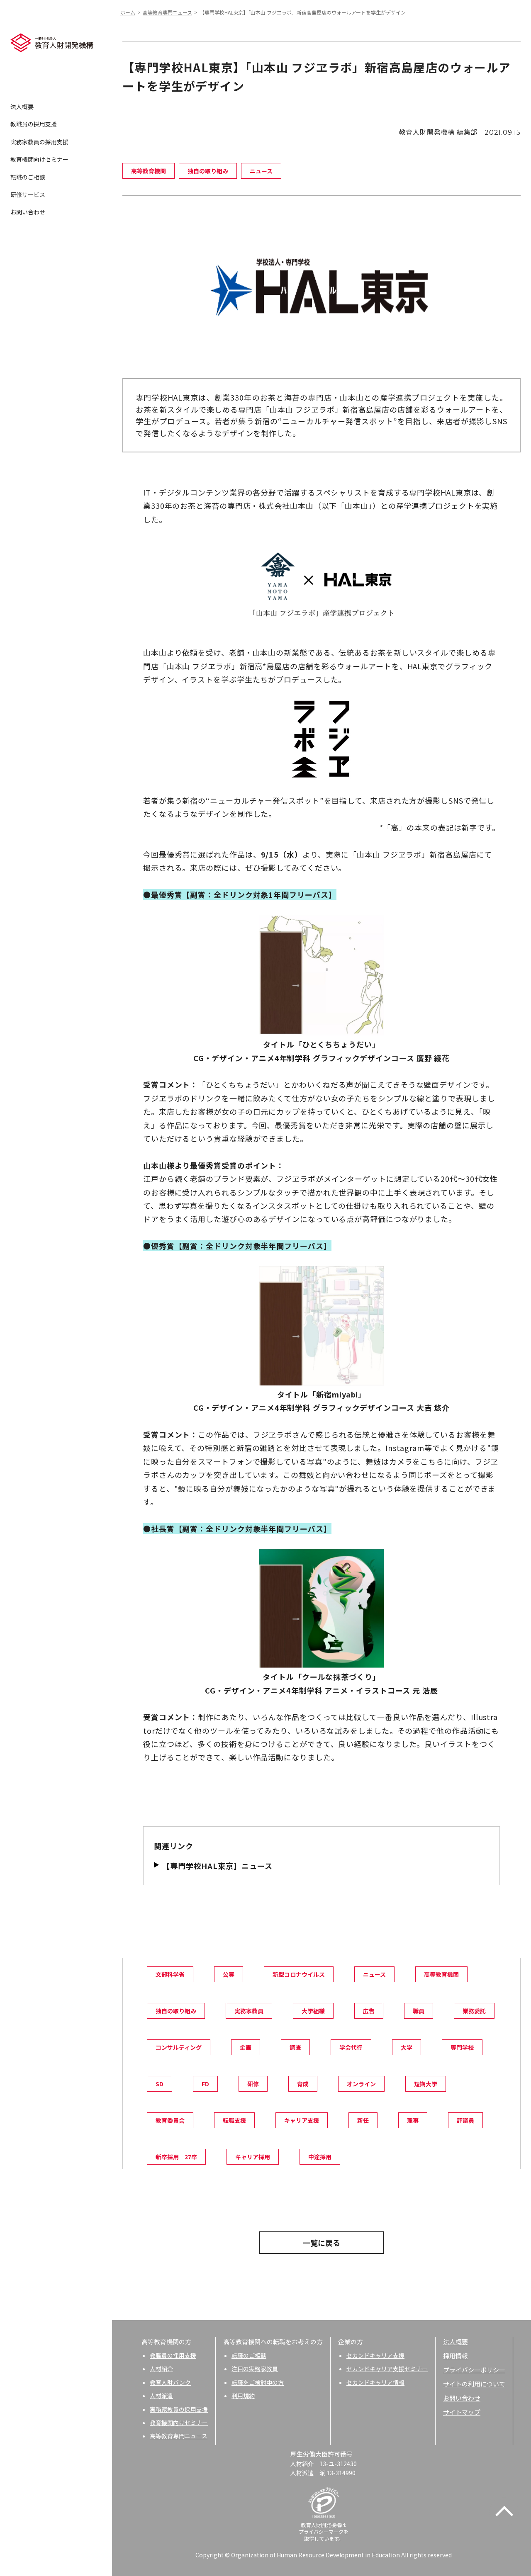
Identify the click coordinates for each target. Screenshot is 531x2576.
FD (205, 2084)
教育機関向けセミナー (39, 159)
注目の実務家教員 (255, 2369)
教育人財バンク (170, 2382)
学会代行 (351, 2047)
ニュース (374, 1974)
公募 (229, 1974)
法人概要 (22, 107)
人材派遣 (161, 2396)
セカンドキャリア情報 (375, 2382)
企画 (246, 2047)
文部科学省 (170, 1974)
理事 (413, 2120)
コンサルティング (179, 2047)
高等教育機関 (441, 1974)
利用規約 (243, 2396)
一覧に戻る (322, 2243)
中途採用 (320, 2157)
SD (160, 2084)
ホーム (128, 12)
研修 (253, 2084)
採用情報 (455, 2356)
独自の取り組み (176, 2011)
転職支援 (234, 2120)
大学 (407, 2047)
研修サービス (28, 194)
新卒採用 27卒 (176, 2157)
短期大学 (426, 2084)
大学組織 (313, 2011)
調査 (295, 2047)
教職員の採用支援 (34, 124)
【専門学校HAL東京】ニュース (217, 1866)
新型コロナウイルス (299, 1974)
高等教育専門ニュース (167, 12)
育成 (303, 2084)
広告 (369, 2011)
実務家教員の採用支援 (39, 142)
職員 (419, 2011)
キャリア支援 (302, 2120)
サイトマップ (462, 2412)
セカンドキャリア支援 (375, 2355)
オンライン (361, 2084)
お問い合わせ (28, 212)
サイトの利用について (474, 2384)
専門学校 (462, 2047)
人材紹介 (161, 2369)
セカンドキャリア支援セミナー (387, 2369)
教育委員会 (170, 2120)
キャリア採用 (253, 2157)
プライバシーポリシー (474, 2370)
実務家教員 (249, 2011)
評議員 (465, 2120)
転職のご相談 (28, 177)
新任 (363, 2120)
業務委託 (474, 2011)
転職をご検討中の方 (258, 2382)
